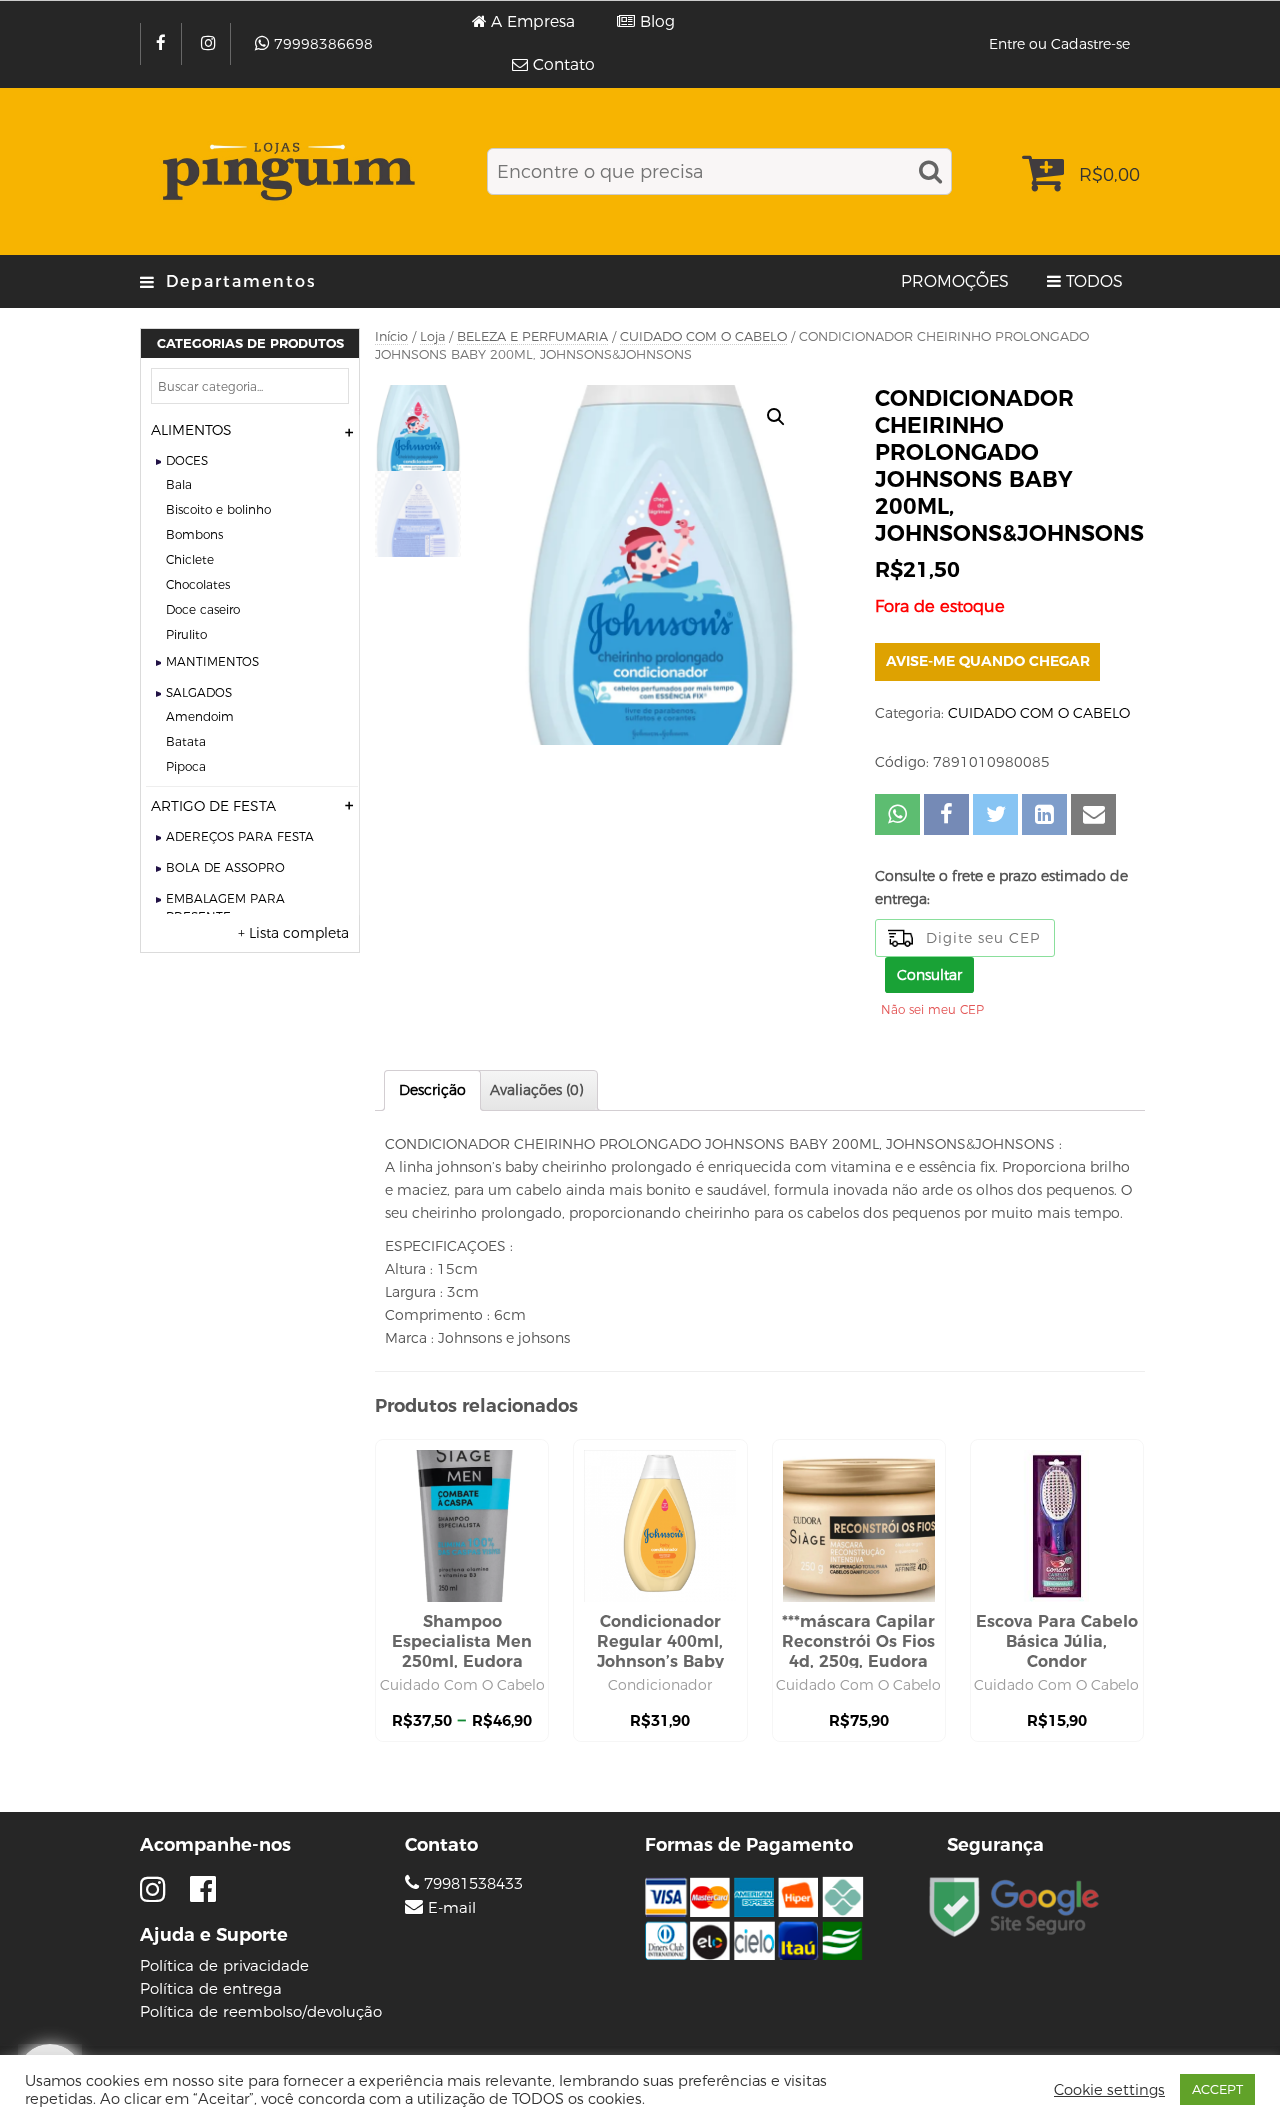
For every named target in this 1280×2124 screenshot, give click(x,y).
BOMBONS (194, 534)
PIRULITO (186, 634)
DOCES (187, 460)
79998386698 (323, 44)
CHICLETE (190, 559)
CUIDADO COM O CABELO (703, 336)
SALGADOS (199, 692)
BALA (179, 484)
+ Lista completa (293, 933)
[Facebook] (163, 44)
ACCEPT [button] (1217, 2089)
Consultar (929, 975)
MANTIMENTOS (212, 661)
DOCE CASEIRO (203, 609)
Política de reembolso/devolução (261, 2011)
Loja (432, 336)
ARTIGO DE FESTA (213, 806)
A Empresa (533, 22)
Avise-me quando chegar (988, 661)
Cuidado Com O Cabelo (462, 1685)
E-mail (452, 1908)
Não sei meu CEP (932, 1009)
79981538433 (471, 1883)
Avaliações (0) (536, 1090)
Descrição (432, 1090)
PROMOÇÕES (955, 281)
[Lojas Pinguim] (285, 171)
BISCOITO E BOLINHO (218, 509)
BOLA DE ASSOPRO (225, 867)
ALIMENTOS (191, 430)
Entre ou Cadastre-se (1059, 44)
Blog (657, 22)
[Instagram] (210, 44)
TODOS (1094, 281)
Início (391, 336)
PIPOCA (186, 766)
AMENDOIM (200, 716)
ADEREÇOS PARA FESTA (240, 836)
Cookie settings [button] (1109, 2090)
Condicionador (660, 1685)
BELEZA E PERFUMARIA (532, 336)
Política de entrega (211, 1988)
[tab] (432, 1090)
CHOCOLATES (198, 584)
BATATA (186, 741)
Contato (564, 65)
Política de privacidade (224, 1965)
